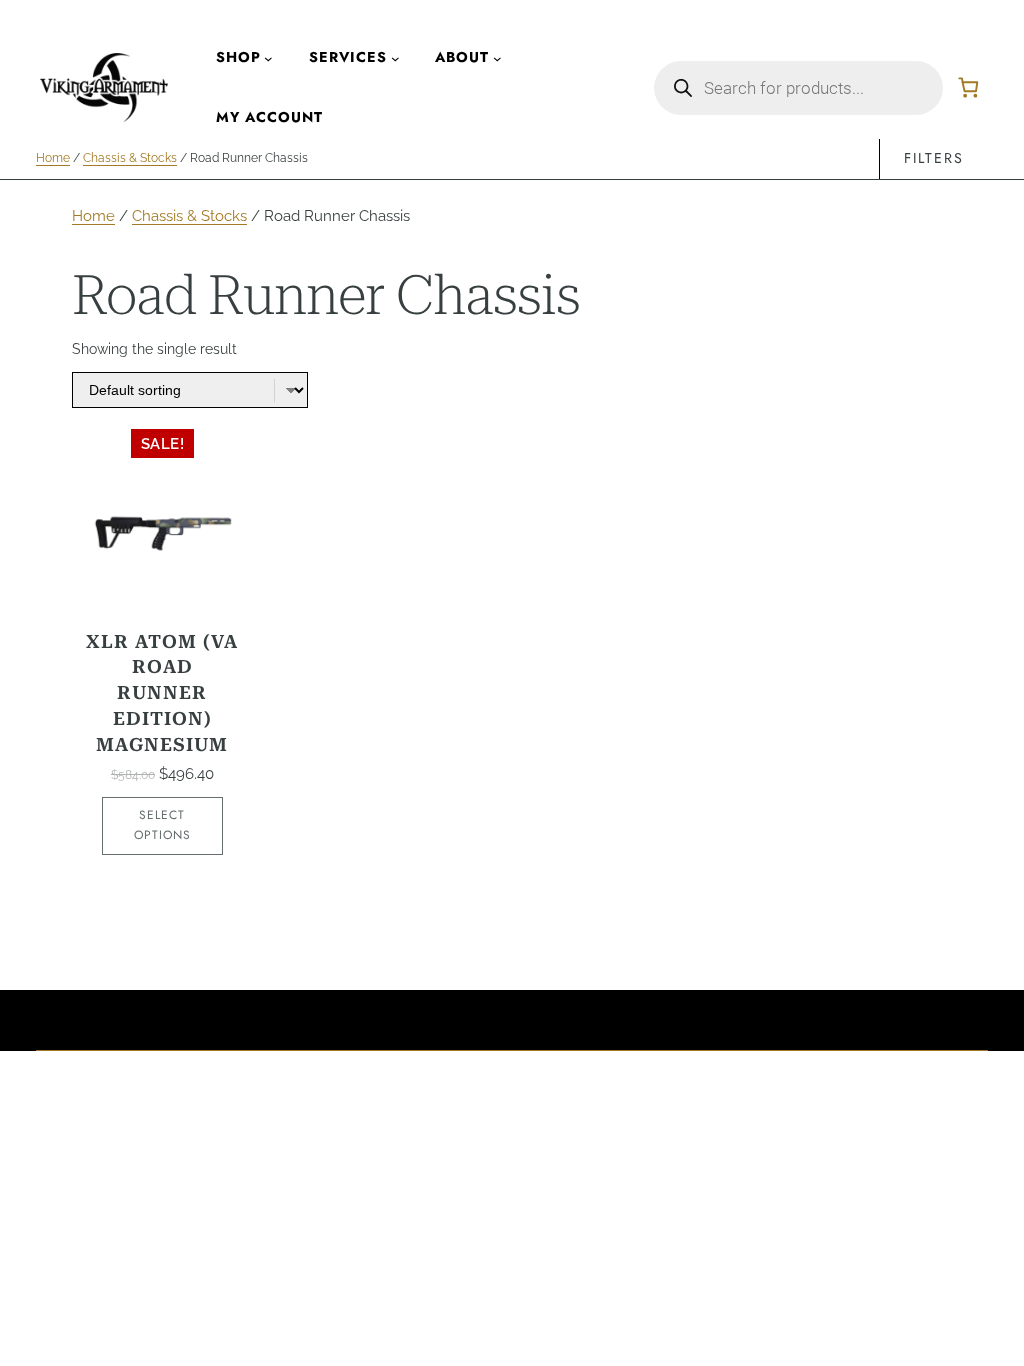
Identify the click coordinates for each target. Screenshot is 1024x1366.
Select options (162, 825)
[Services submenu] (395, 57)
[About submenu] (497, 57)
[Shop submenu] (268, 57)
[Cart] (968, 87)
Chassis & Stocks (130, 158)
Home (53, 158)
